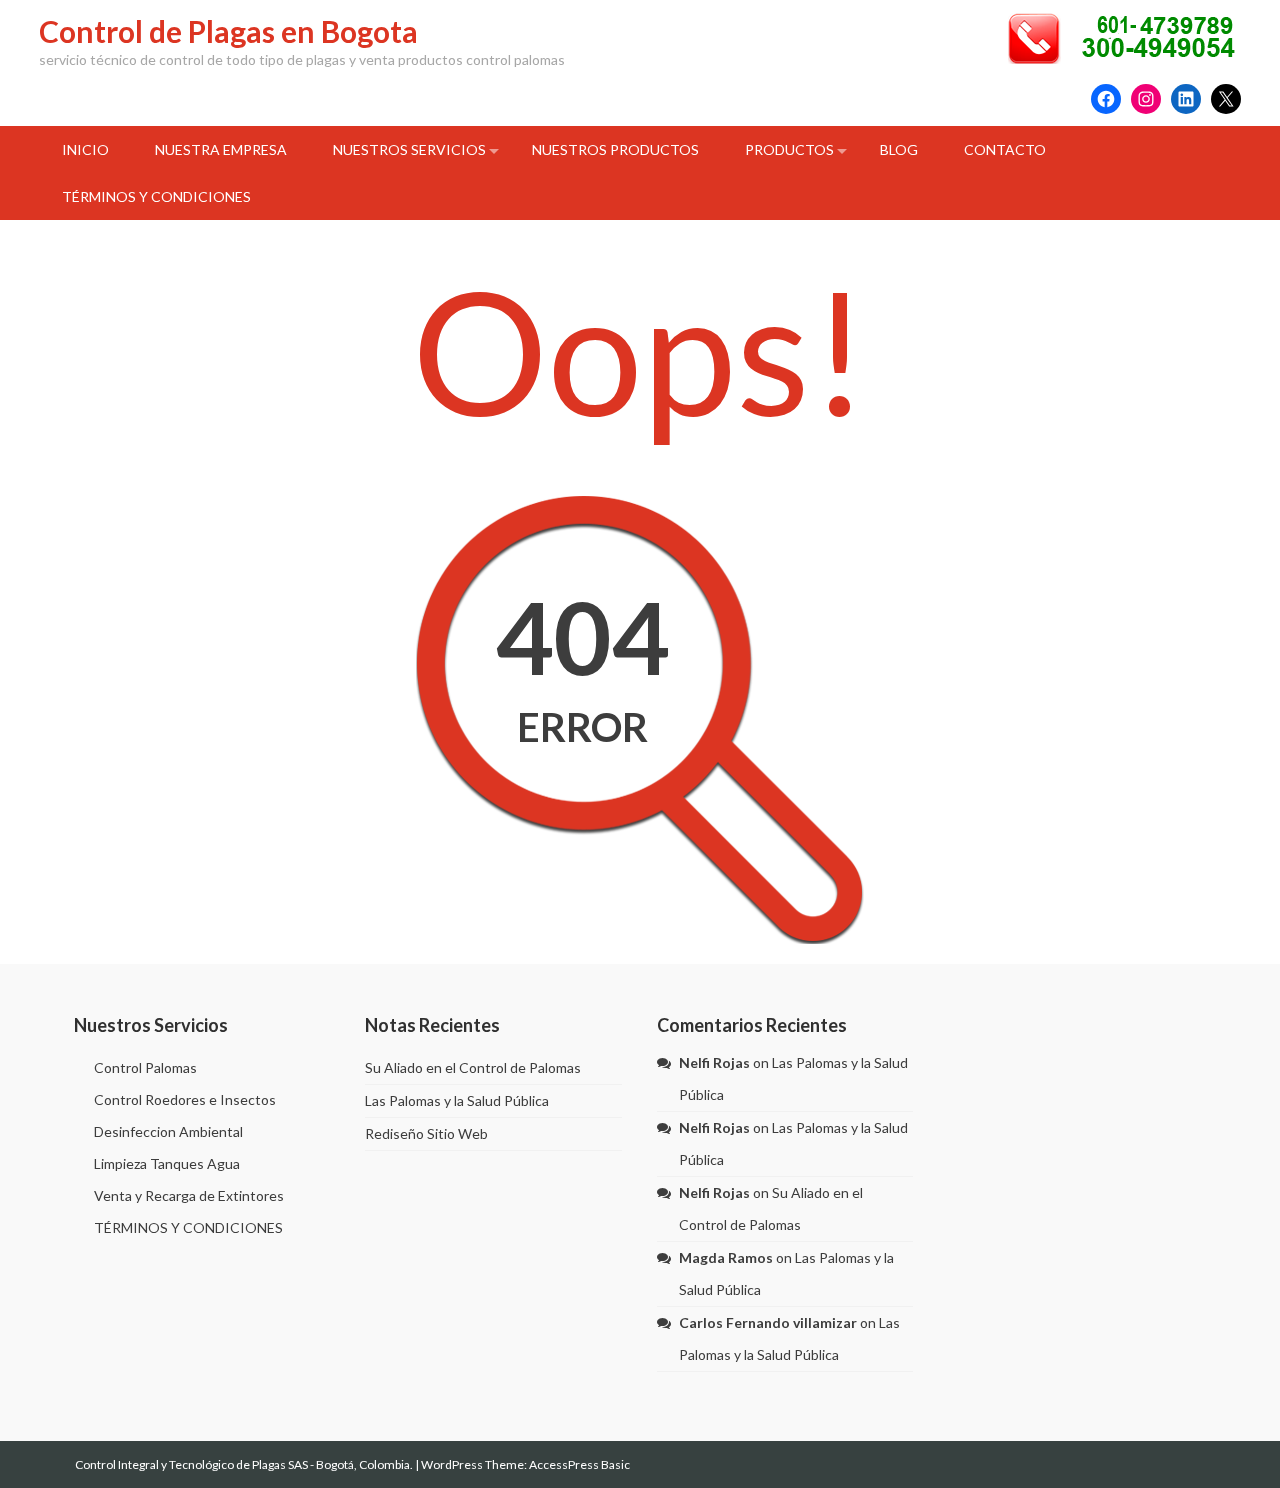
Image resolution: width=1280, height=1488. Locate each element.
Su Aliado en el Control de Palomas (473, 1067)
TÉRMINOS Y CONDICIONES (156, 196)
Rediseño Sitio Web (426, 1133)
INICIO (85, 149)
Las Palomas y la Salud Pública (457, 1100)
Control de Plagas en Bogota (228, 31)
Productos (789, 149)
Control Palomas (145, 1067)
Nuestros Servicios (409, 149)
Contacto (1005, 149)
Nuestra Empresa (221, 149)
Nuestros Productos (615, 149)
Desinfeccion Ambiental (168, 1131)
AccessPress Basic (579, 1464)
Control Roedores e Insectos (185, 1099)
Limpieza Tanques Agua (167, 1163)
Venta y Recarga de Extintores (189, 1195)
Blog (899, 149)
